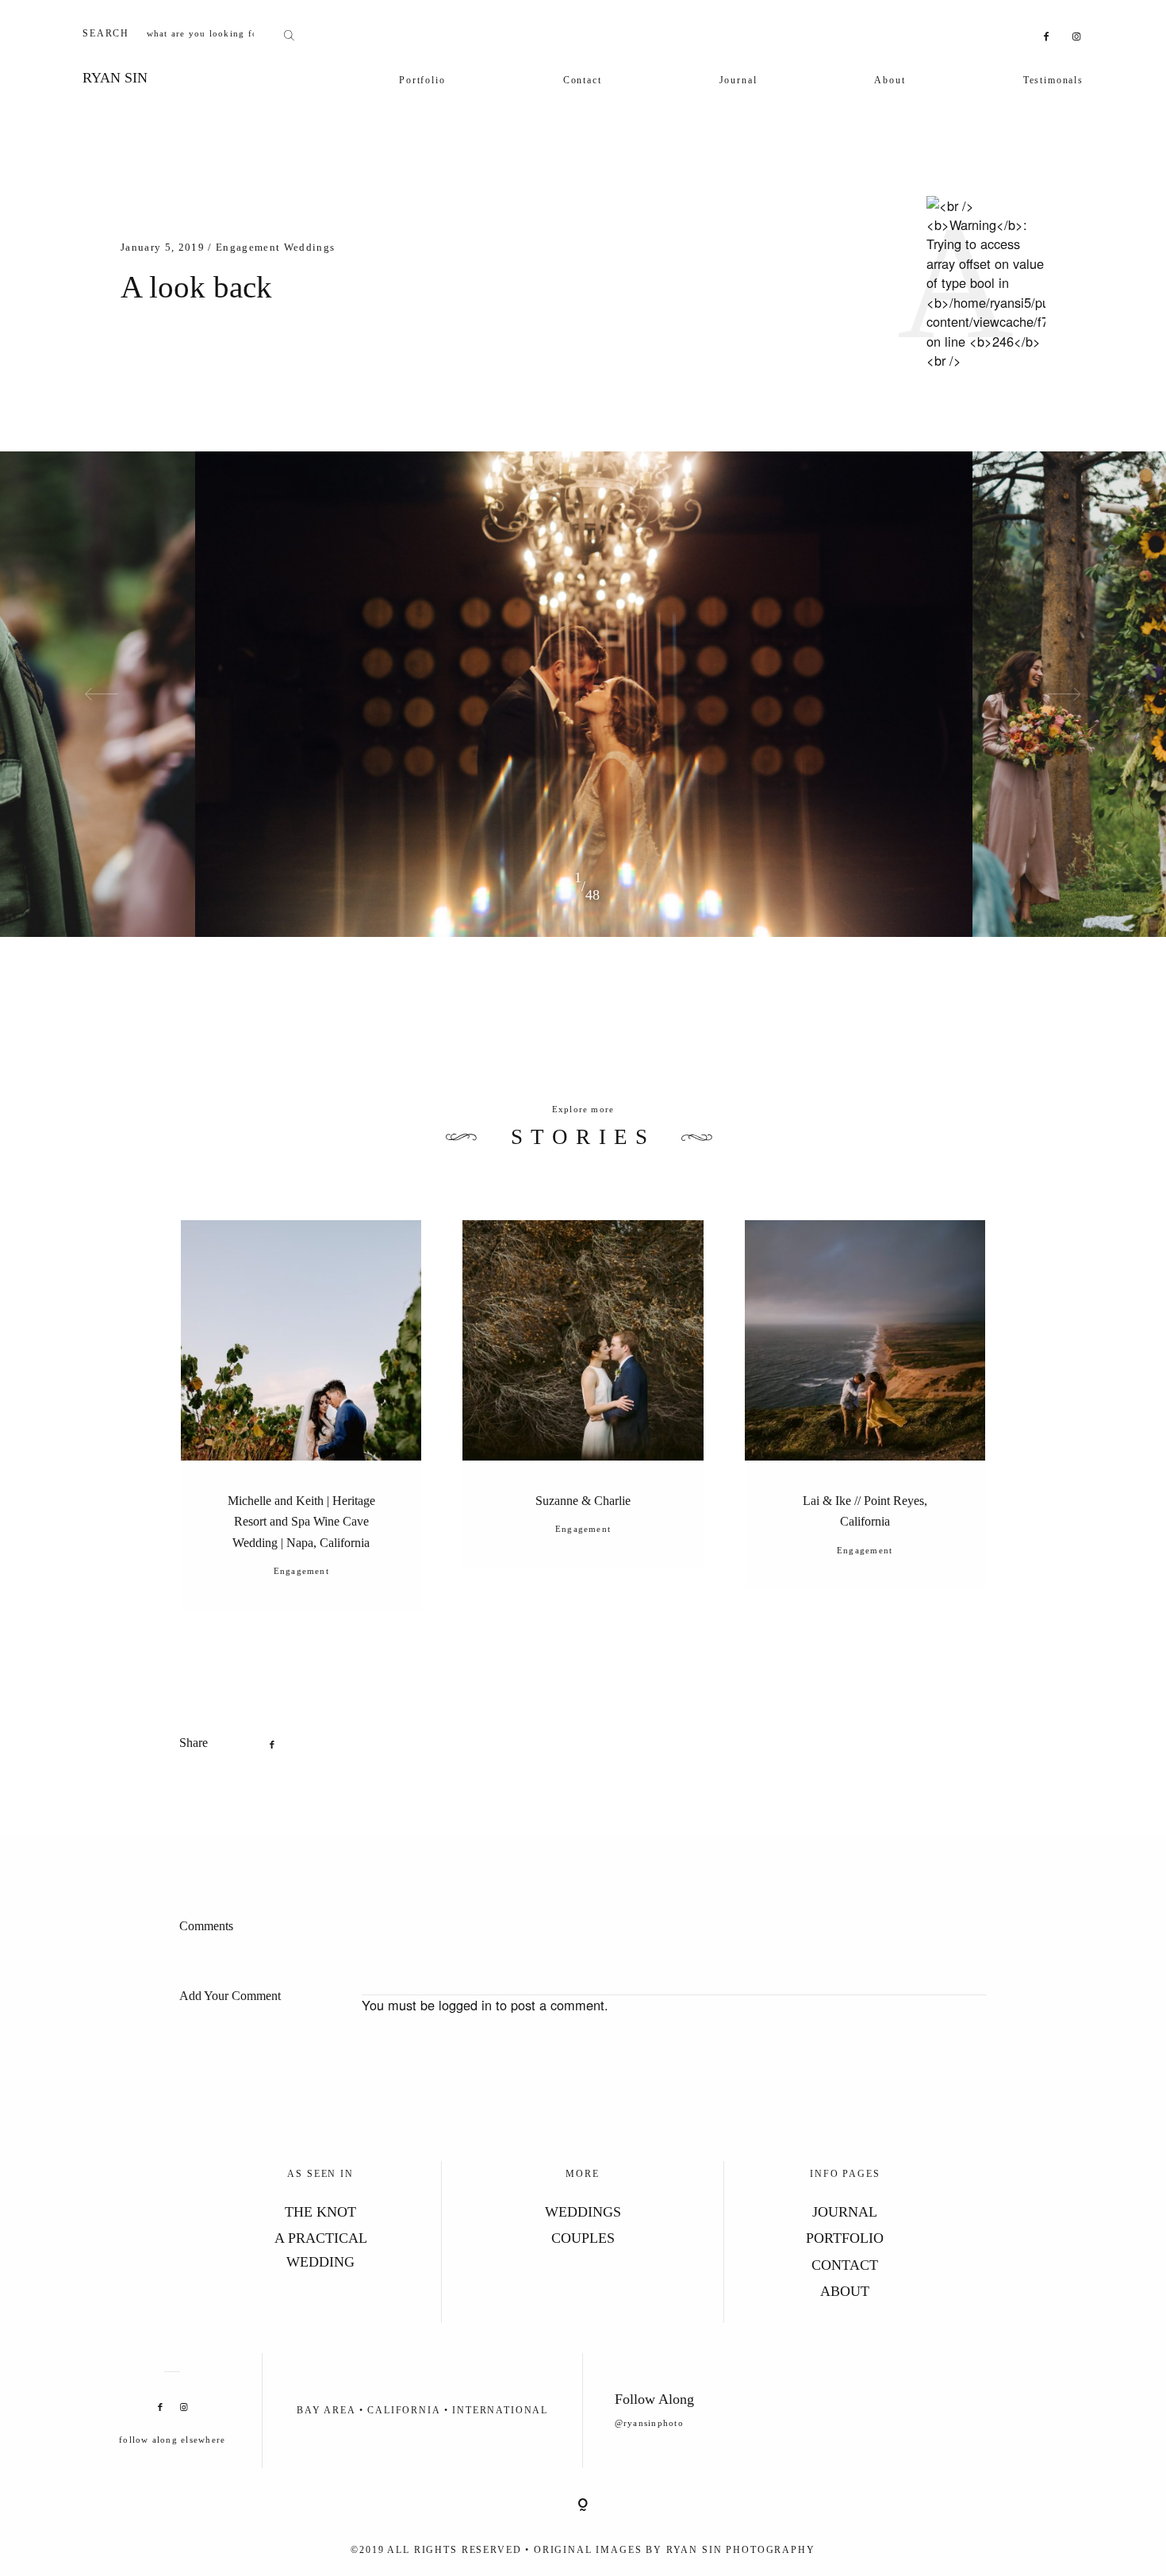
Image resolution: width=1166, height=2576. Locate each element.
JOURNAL (845, 2212)
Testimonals (1053, 80)
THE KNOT (320, 2212)
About (890, 80)
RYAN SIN (115, 78)
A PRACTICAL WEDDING (321, 2250)
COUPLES (583, 2238)
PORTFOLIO (845, 2238)
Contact (583, 80)
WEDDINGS (583, 2212)
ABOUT (845, 2291)
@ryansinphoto (649, 2423)
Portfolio (422, 80)
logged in (465, 2005)
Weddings (310, 247)
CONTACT (845, 2265)
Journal (738, 80)
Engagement (248, 247)
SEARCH (106, 33)
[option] (584, 694)
